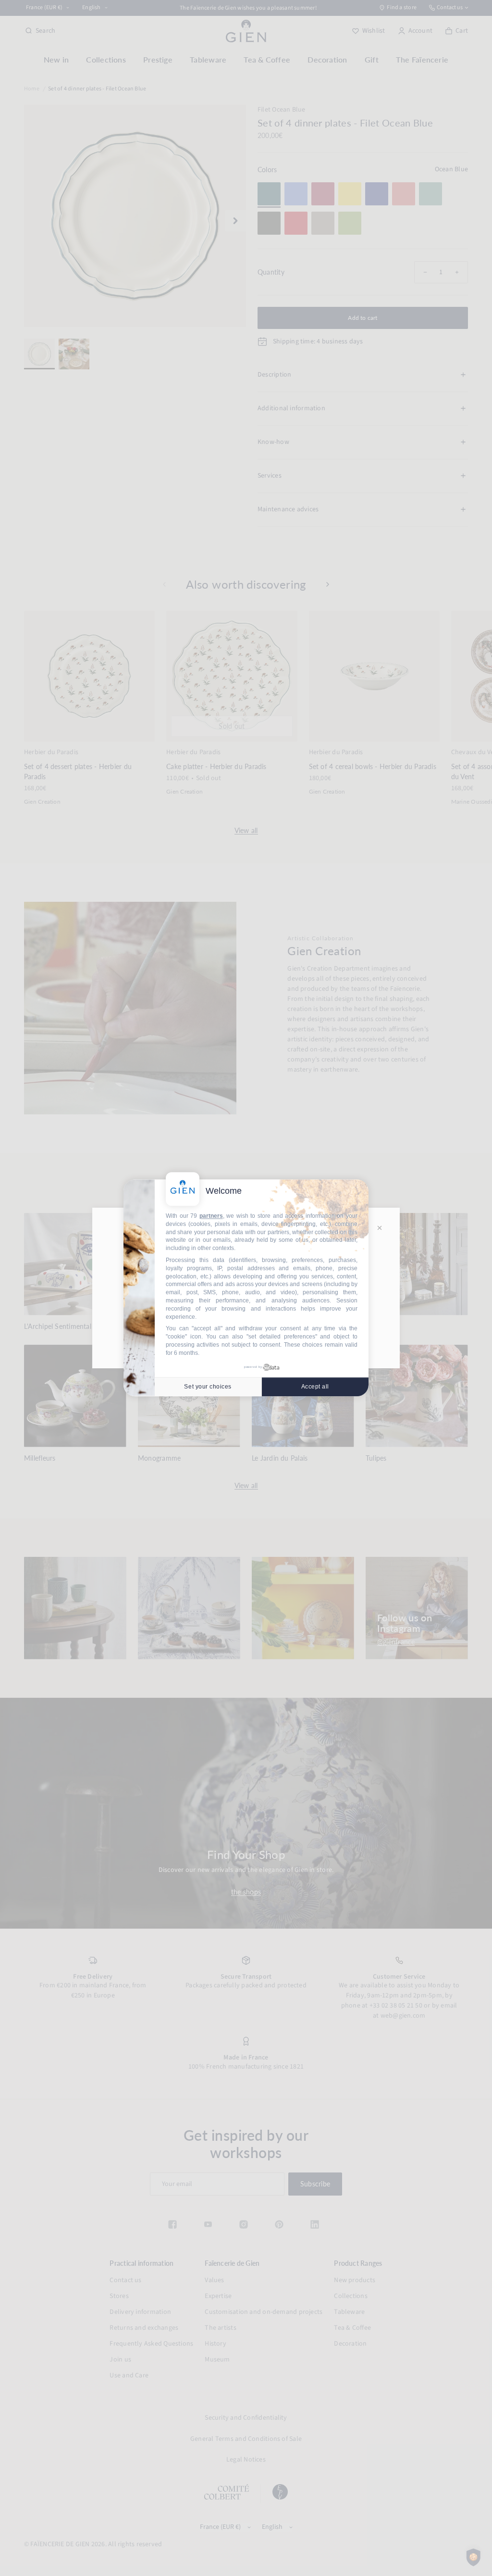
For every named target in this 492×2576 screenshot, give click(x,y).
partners (211, 1216)
